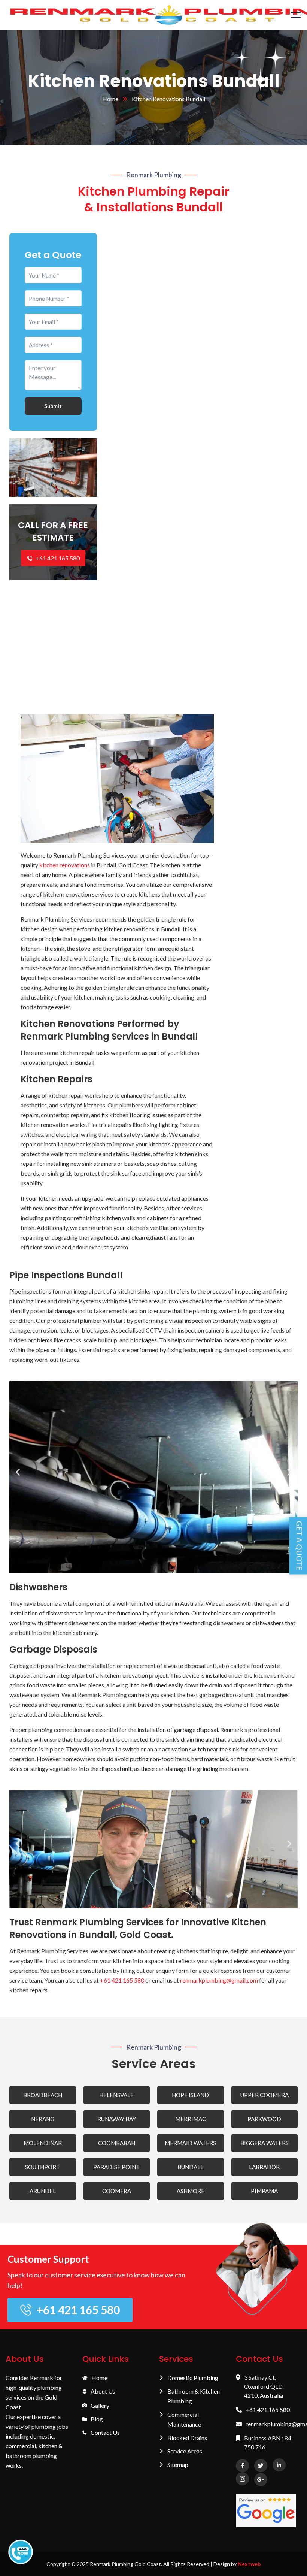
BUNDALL (190, 2167)
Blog (97, 2419)
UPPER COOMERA (265, 2095)
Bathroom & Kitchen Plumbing (194, 2396)
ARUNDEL (43, 2191)
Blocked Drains (187, 2438)
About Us (103, 2391)
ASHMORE (191, 2191)
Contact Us (105, 2432)
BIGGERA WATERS (265, 2143)
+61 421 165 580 (57, 558)
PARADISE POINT (116, 2167)
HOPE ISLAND (190, 2095)
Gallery (100, 2405)
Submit (53, 406)
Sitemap (178, 2465)
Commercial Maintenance (184, 2419)
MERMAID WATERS (190, 2143)
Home (110, 99)
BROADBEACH (43, 2095)
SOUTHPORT (42, 2167)
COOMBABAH (117, 2143)
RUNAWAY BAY (117, 2119)
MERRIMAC (191, 2119)
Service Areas (185, 2451)
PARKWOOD (264, 2119)
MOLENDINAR (43, 2143)
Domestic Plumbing (193, 2378)
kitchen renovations (65, 865)
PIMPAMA (264, 2191)
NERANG (43, 2119)
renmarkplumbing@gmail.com (219, 1980)
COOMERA (117, 2191)
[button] (29, 779)
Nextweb (249, 2564)
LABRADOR (264, 2167)
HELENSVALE (116, 2095)
